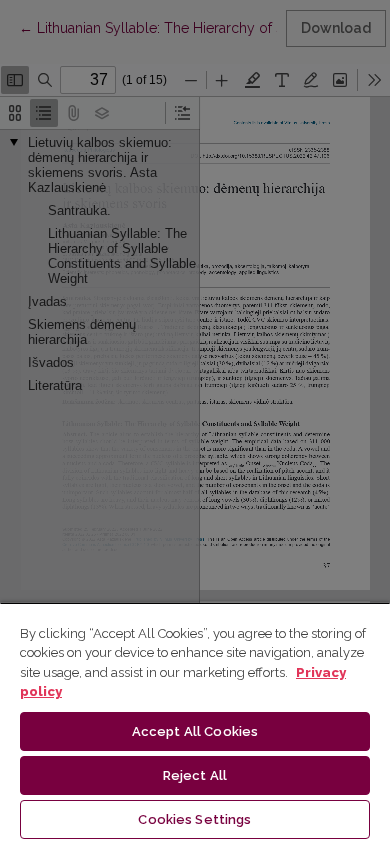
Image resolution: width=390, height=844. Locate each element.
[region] (195, 723)
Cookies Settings (194, 819)
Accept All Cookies (195, 731)
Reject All (195, 775)
